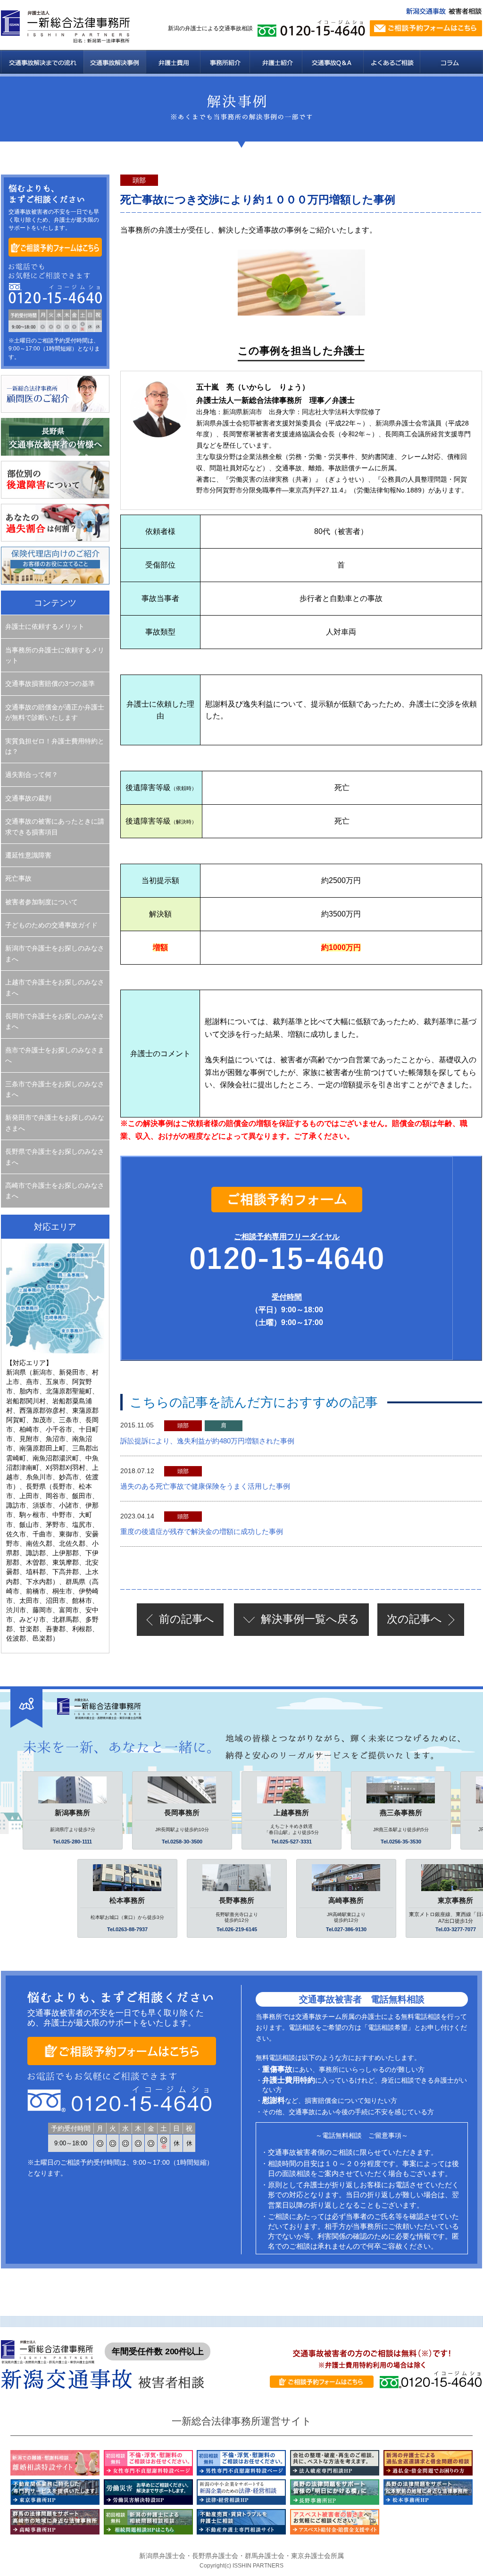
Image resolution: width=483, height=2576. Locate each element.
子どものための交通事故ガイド (51, 925)
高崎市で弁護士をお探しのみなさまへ (55, 1191)
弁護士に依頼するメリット (45, 626)
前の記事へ (187, 1619)
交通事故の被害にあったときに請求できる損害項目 (55, 826)
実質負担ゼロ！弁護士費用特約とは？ (55, 746)
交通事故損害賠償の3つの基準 (50, 684)
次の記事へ (414, 1619)
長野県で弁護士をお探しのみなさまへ (55, 1157)
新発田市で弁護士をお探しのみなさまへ (55, 1123)
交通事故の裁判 (28, 798)
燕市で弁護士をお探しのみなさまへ (55, 1055)
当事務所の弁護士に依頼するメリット (55, 655)
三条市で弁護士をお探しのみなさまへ (55, 1089)
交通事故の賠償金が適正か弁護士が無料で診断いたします (55, 712)
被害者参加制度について (42, 902)
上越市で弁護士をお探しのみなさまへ (55, 987)
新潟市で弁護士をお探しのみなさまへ (55, 953)
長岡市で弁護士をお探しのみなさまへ (55, 1021)
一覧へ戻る (310, 1619)
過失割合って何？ (32, 775)
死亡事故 (18, 878)
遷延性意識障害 (28, 855)
